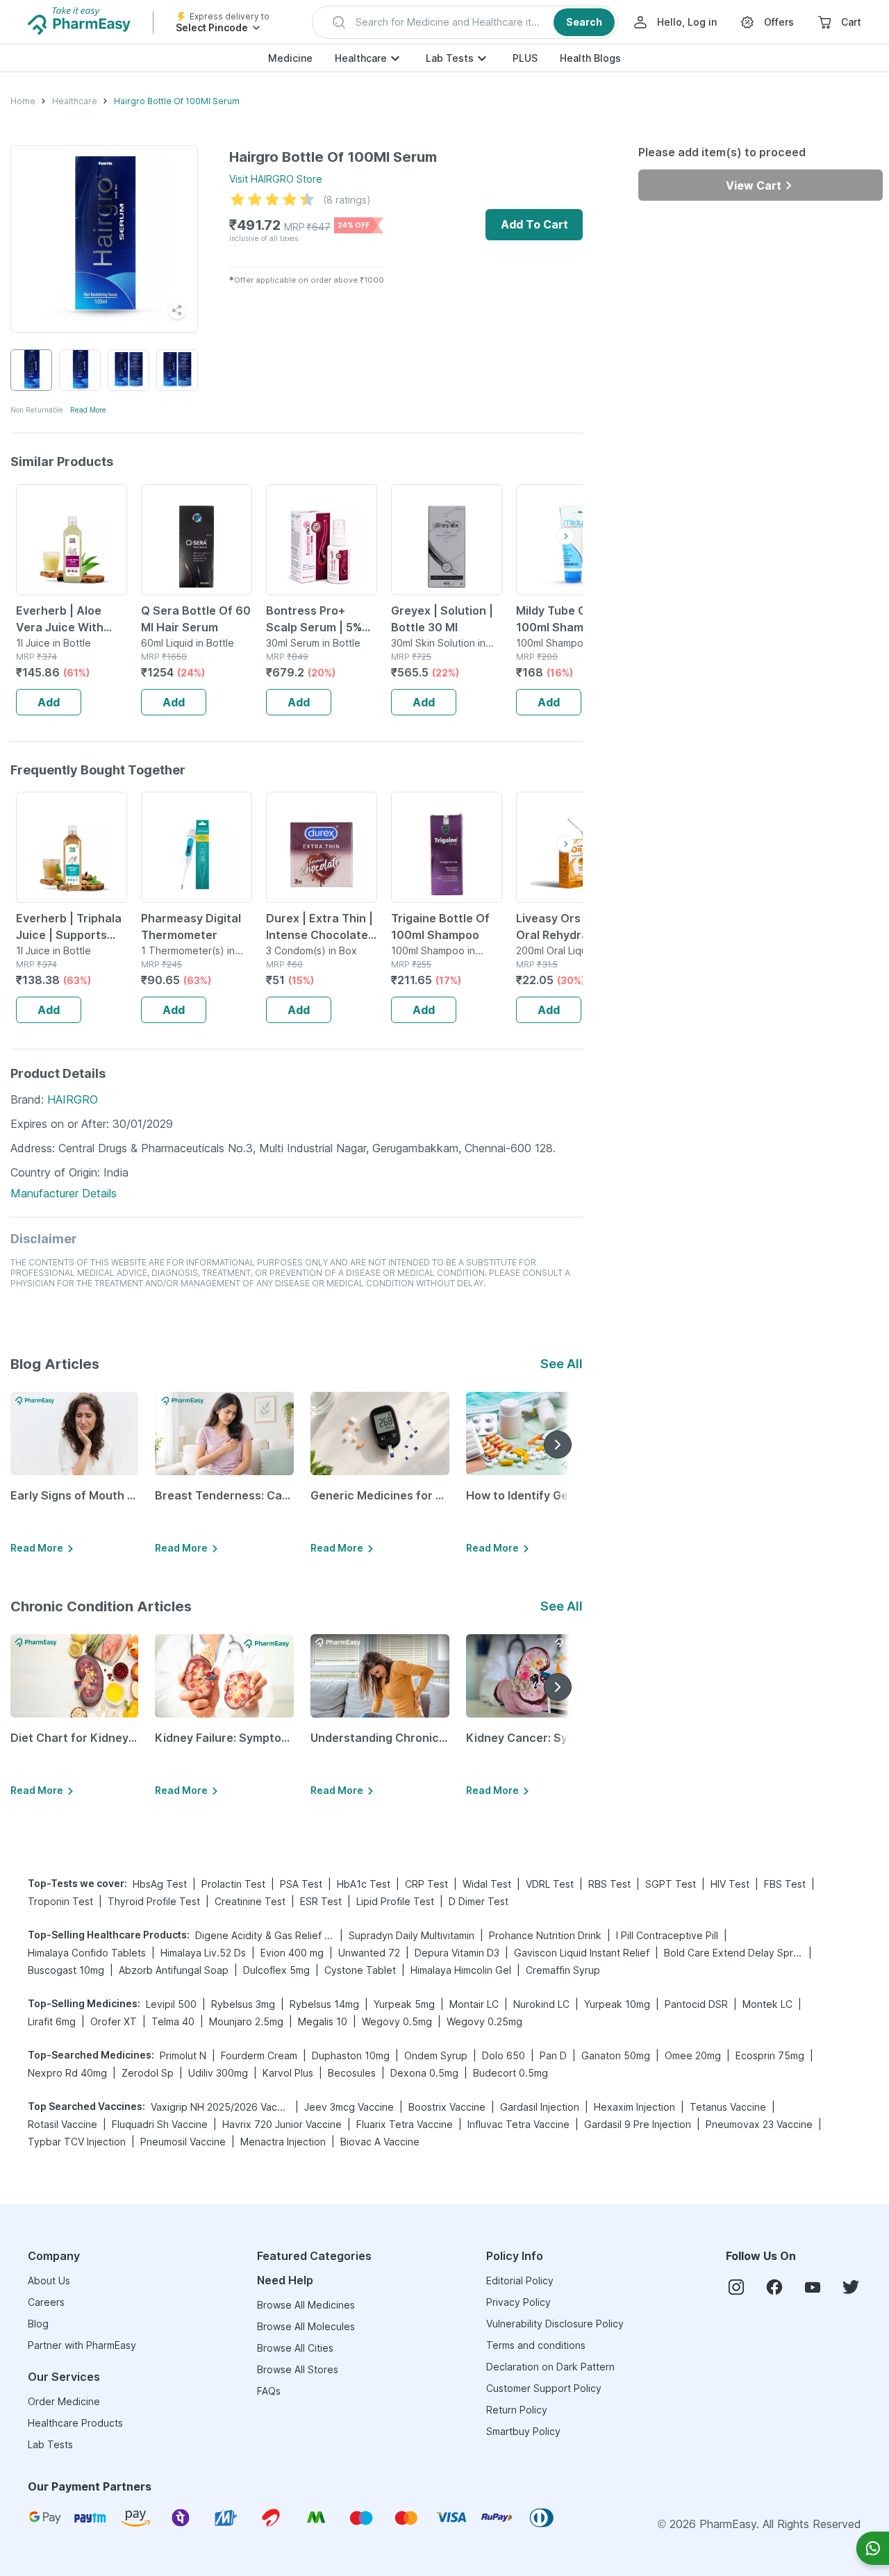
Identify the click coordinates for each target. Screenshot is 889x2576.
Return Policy (517, 2410)
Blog (38, 2324)
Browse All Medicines (306, 2305)
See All (562, 1364)
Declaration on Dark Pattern (550, 2367)
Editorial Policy (520, 2280)
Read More (88, 410)
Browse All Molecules (306, 2326)
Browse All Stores (298, 2369)
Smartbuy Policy (523, 2431)
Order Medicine (64, 2401)
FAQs (269, 2391)
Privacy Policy (518, 2302)
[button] (465, 22)
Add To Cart (534, 224)
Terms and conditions (536, 2345)
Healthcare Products (75, 2423)
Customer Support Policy (544, 2388)
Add (49, 702)
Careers (46, 2302)
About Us (49, 2280)
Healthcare (361, 58)
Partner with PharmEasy (82, 2345)
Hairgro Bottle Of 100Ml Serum (177, 101)
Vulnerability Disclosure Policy (555, 2324)
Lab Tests (450, 58)
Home (23, 101)
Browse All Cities (295, 2348)
